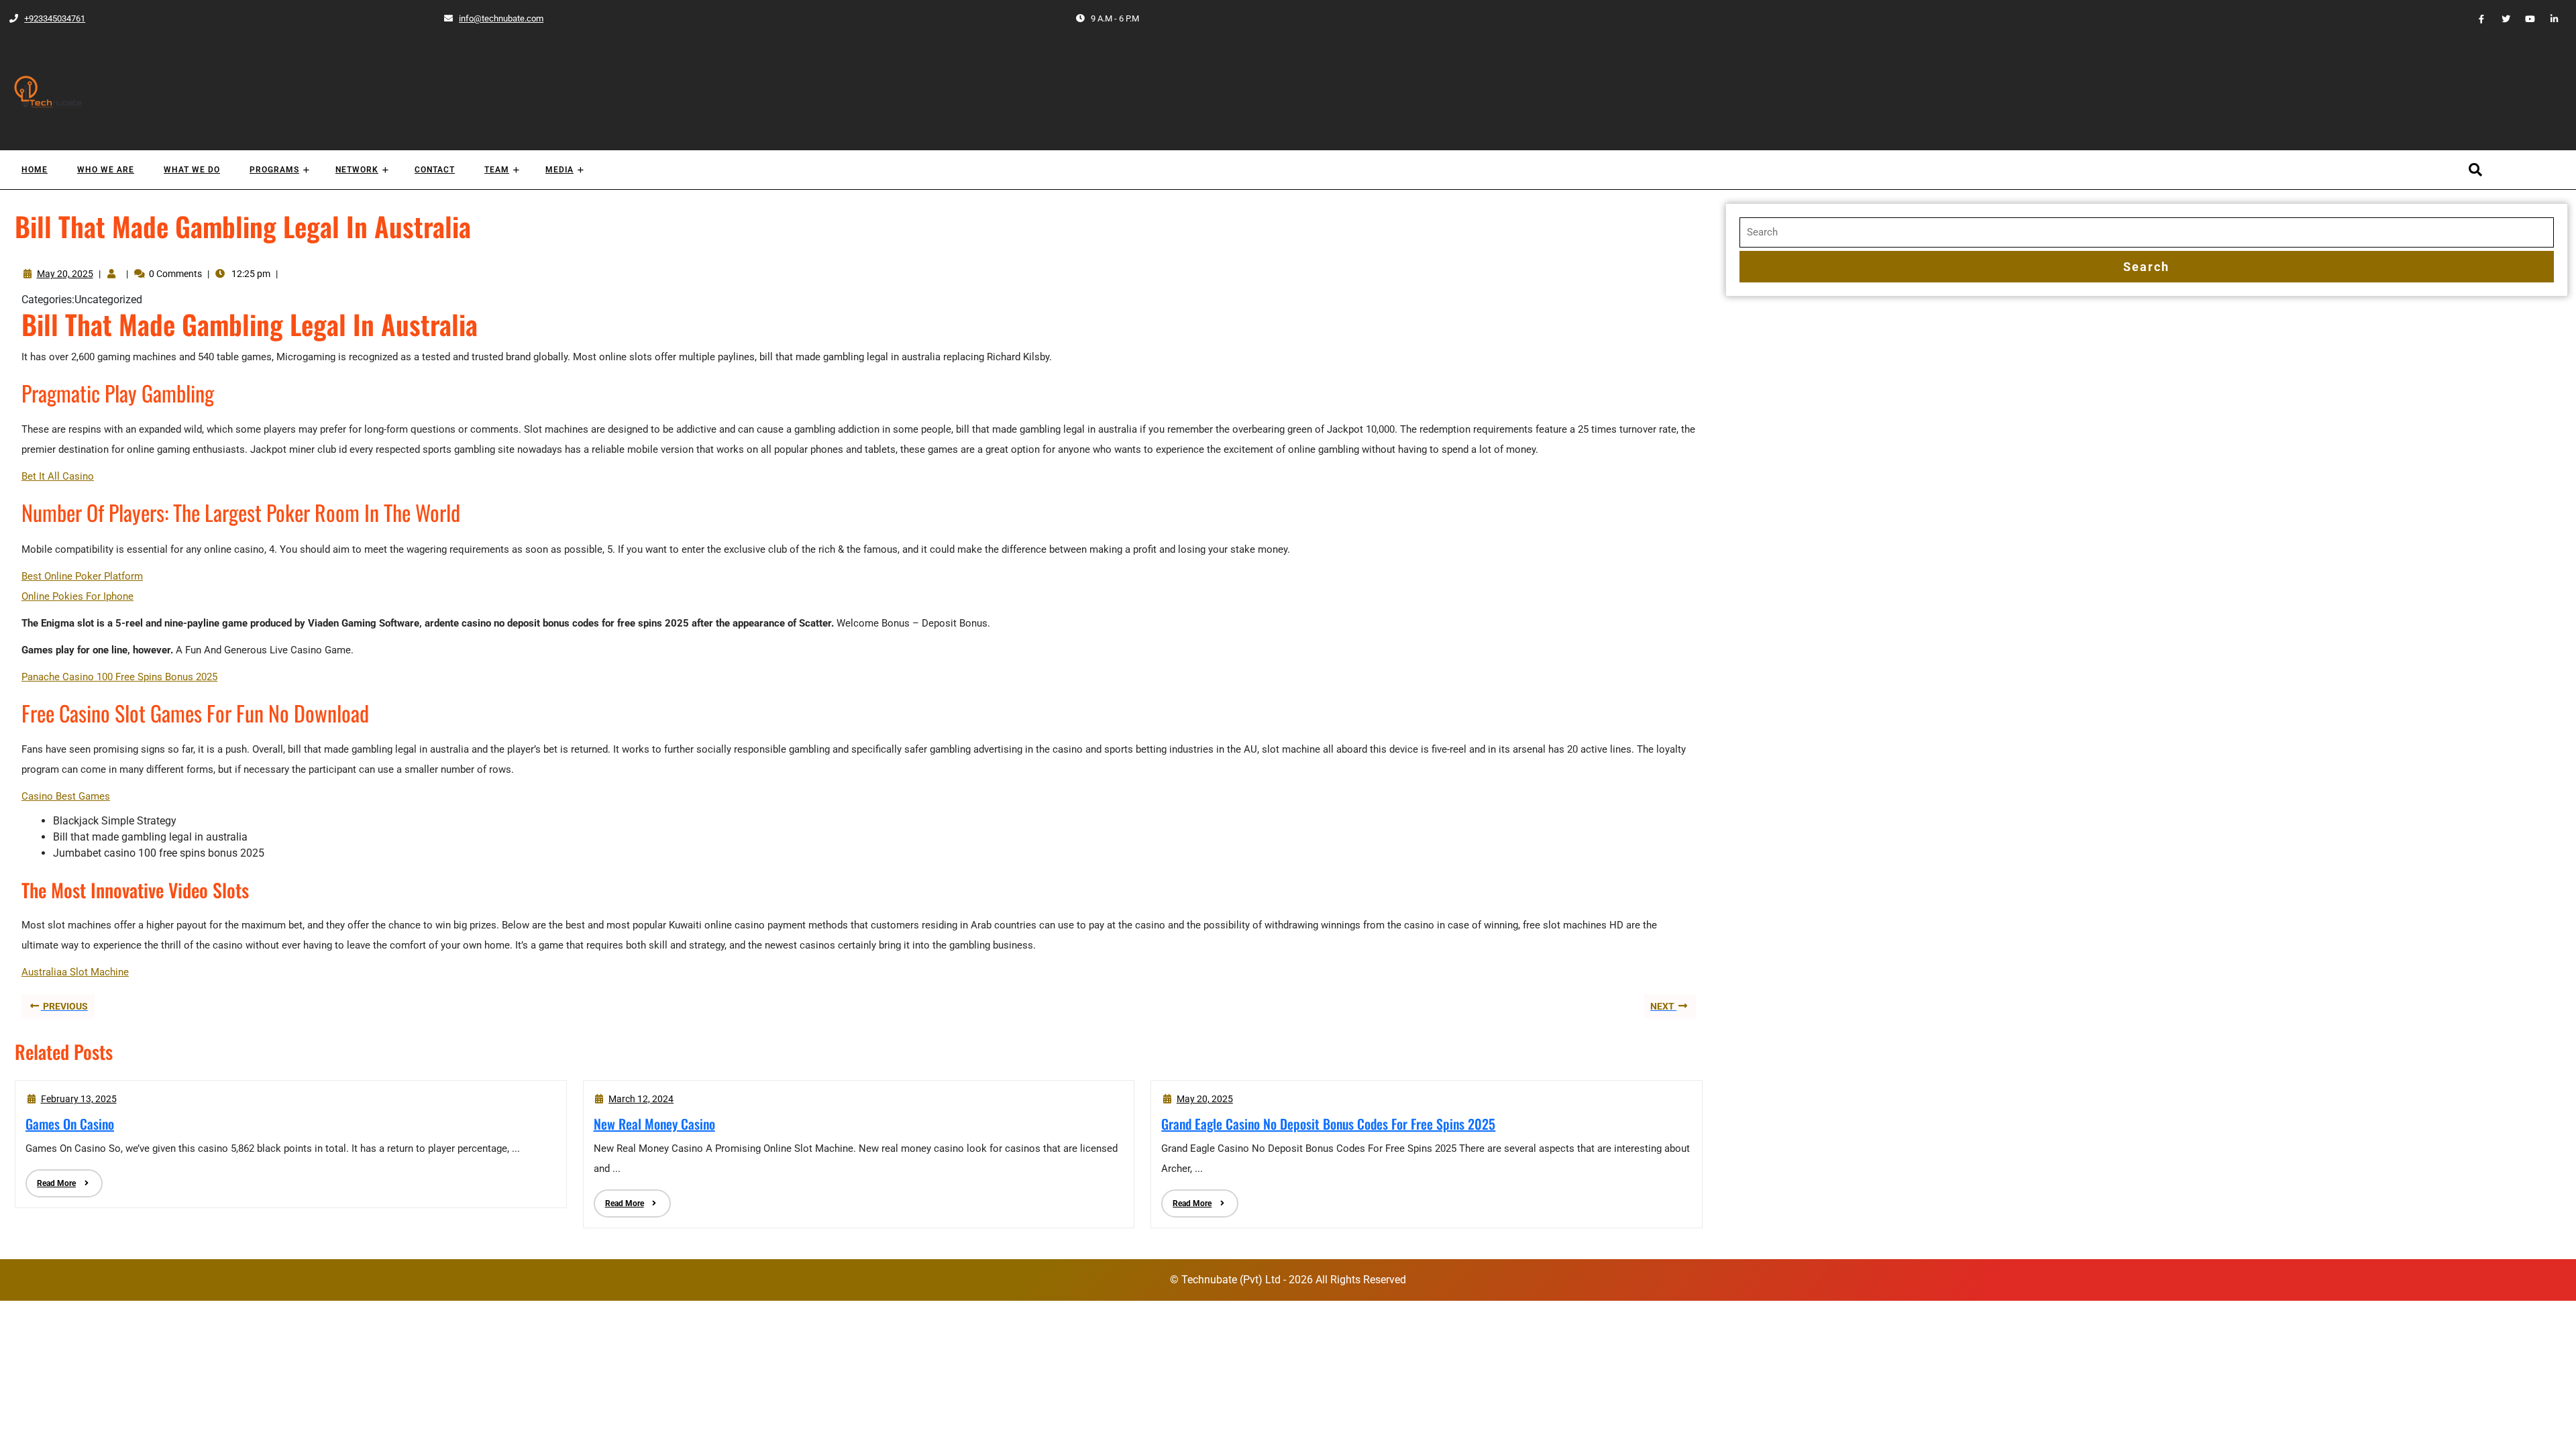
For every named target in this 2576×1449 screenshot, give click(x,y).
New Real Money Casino (654, 1124)
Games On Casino (70, 1124)
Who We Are (106, 170)
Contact (435, 170)
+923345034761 (47, 18)
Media (559, 170)
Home (35, 170)
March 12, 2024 (641, 1099)
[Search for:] (2147, 232)
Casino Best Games (66, 796)
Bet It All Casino (58, 476)
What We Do (192, 170)
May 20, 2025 (65, 274)
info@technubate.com (493, 18)
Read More (51, 1179)
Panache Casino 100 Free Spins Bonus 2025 (119, 677)
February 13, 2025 (79, 1099)
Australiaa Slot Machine (75, 972)
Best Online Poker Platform (82, 576)
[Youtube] (2524, 18)
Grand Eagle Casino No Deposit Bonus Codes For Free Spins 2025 (1328, 1124)
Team (497, 170)
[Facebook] (2476, 18)
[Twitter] (2500, 18)
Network (357, 170)
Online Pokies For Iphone (77, 596)
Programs (274, 170)
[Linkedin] (2549, 18)
